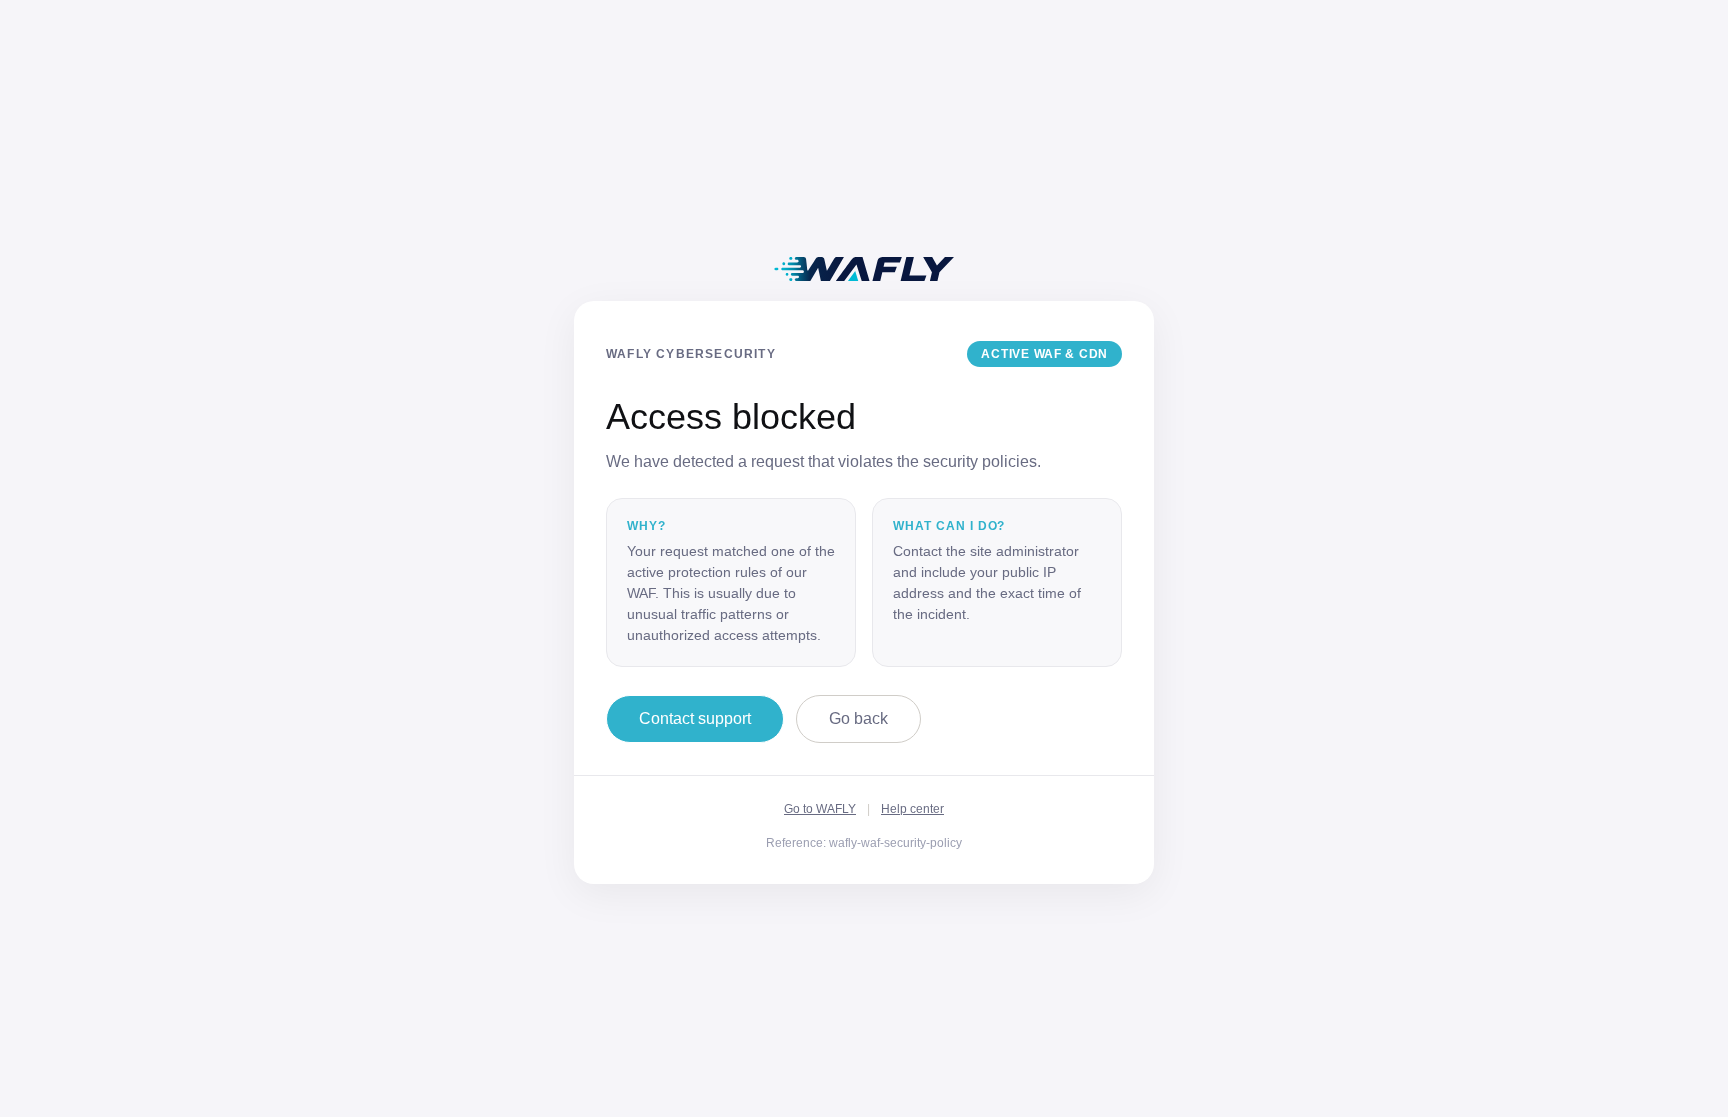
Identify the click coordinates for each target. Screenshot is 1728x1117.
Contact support (695, 718)
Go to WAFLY (820, 809)
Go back (858, 718)
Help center (912, 809)
